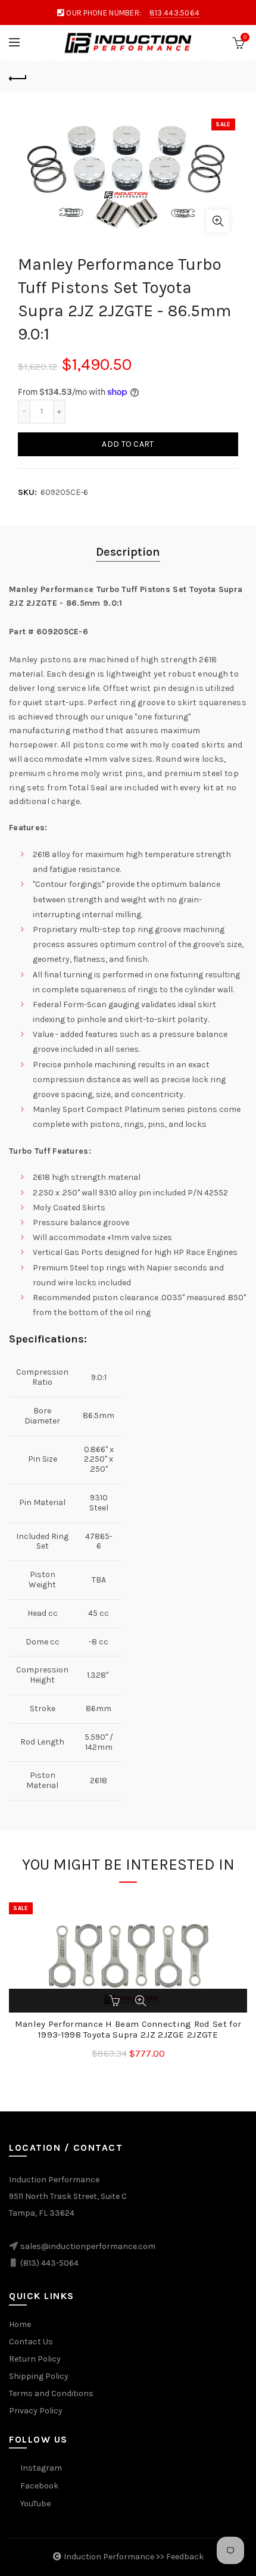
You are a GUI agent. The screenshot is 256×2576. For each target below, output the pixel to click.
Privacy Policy (36, 2411)
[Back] (18, 77)
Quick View (141, 2001)
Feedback (185, 2557)
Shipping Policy (39, 2376)
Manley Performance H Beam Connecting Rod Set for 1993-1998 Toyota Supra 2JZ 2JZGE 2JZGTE (128, 2029)
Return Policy (35, 2359)
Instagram (41, 2468)
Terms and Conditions (51, 2393)
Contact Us (31, 2342)
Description (128, 552)
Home (20, 2324)
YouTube (35, 2504)
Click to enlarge (218, 221)
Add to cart (128, 444)
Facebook (39, 2486)
